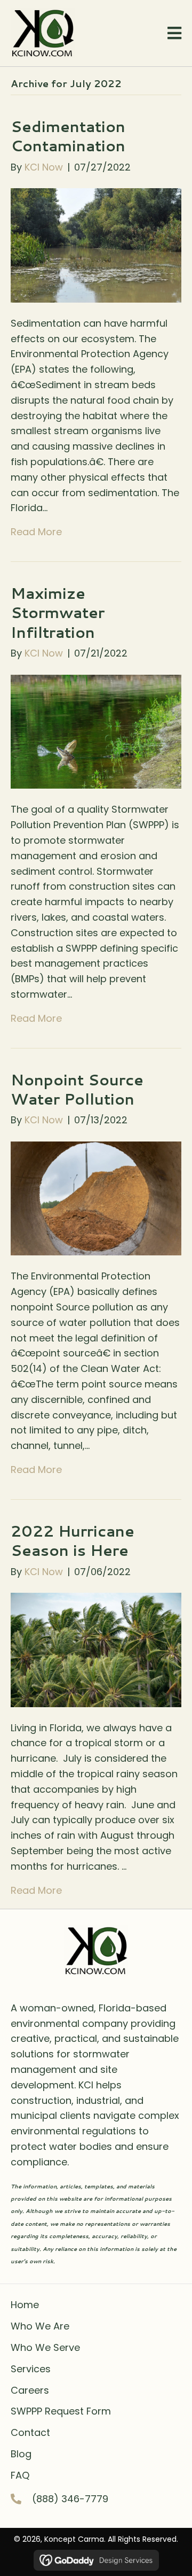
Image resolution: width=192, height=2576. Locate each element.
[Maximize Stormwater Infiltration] (96, 731)
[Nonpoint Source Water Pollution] (96, 1198)
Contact (30, 2432)
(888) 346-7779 (70, 2499)
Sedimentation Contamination (68, 136)
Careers (30, 2390)
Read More (36, 532)
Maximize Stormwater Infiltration (58, 612)
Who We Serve (45, 2347)
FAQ (20, 2475)
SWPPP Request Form (61, 2411)
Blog (21, 2454)
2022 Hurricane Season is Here (73, 1540)
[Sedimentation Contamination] (96, 245)
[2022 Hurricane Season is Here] (96, 1649)
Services (31, 2369)
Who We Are (40, 2326)
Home (25, 2305)
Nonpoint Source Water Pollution (77, 1089)
